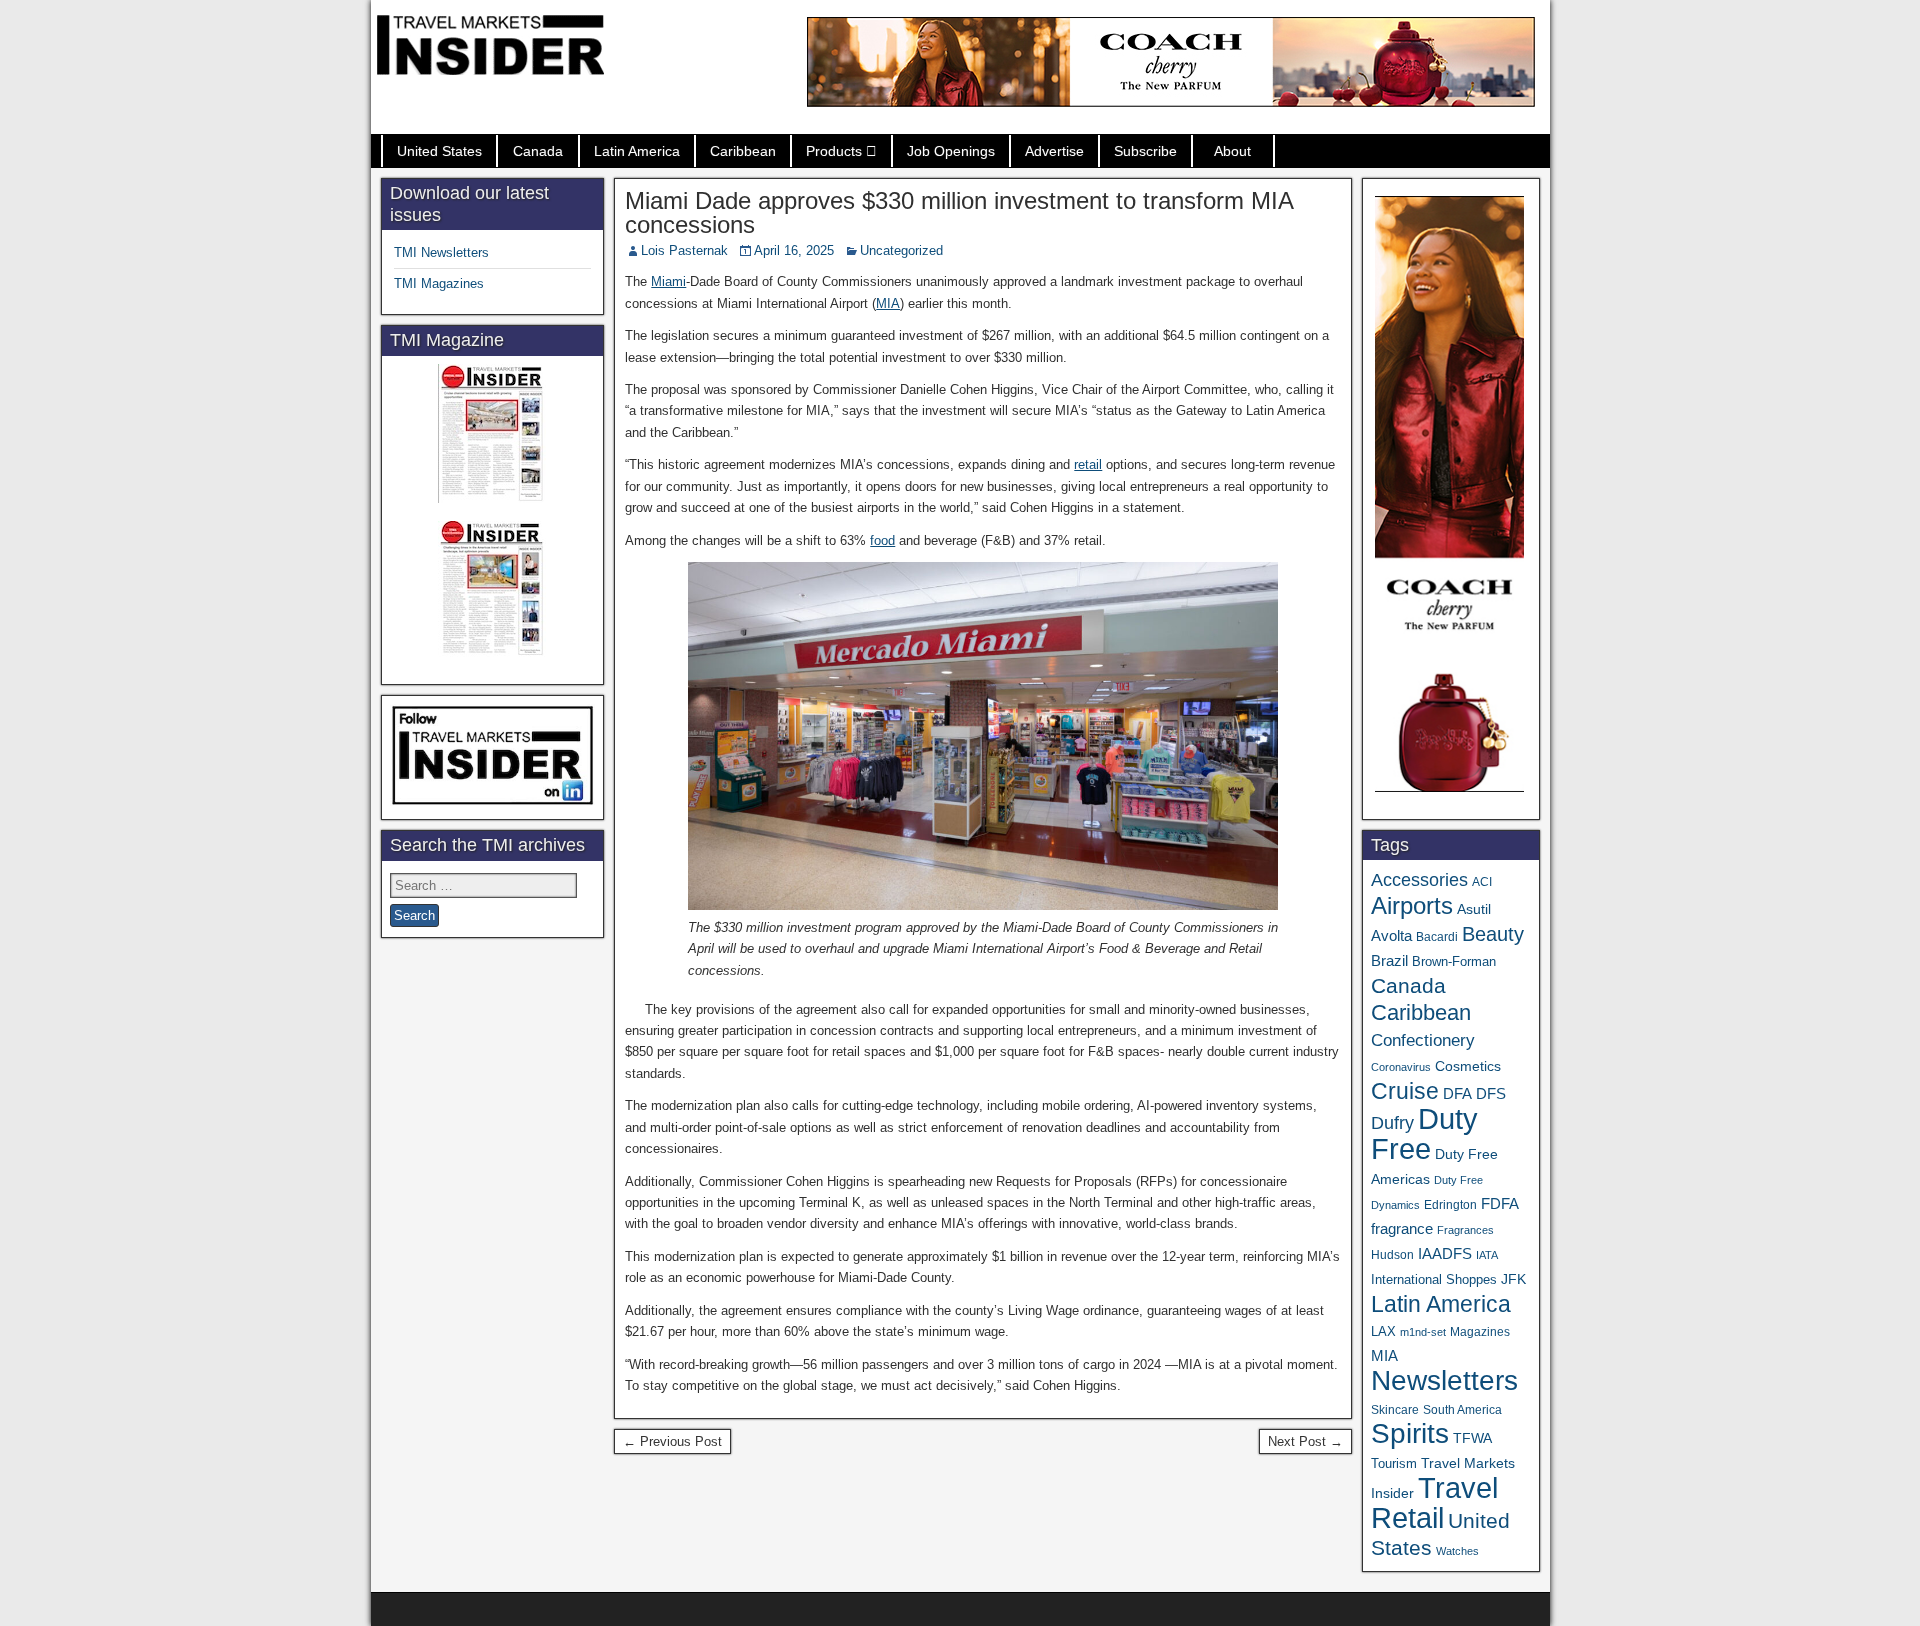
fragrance (1402, 1229)
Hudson (1392, 1255)
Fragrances (1465, 1230)
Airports (1412, 905)
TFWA (1472, 1438)
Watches (1457, 1551)
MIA (888, 303)
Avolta (1391, 936)
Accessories (1419, 880)
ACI (1482, 882)
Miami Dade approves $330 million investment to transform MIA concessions (959, 212)
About (1232, 151)
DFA (1457, 1093)
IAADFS (1445, 1253)
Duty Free (1424, 1133)
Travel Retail (1434, 1503)
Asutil (1474, 909)
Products (834, 151)
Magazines (1480, 1332)
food (882, 540)
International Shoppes (1434, 1279)
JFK (1513, 1279)
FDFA (1500, 1203)
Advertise (1054, 151)
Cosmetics (1468, 1066)
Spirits (1410, 1433)
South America (1462, 1409)
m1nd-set (1423, 1332)
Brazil (1389, 961)
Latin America (637, 151)
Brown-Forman (1454, 961)
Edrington (1450, 1204)
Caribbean (743, 151)
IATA (1487, 1255)
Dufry (1392, 1123)
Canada (538, 151)
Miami (668, 281)
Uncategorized (901, 250)
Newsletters (1444, 1380)
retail (1088, 464)
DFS (1491, 1094)
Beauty (1493, 934)
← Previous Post (672, 1441)
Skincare (1395, 1410)
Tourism (1394, 1463)
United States (439, 151)
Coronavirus (1401, 1067)
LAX (1383, 1332)
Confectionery (1423, 1040)
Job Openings (951, 151)
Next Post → (1305, 1441)
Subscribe (1145, 151)
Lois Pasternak (684, 250)
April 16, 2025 (794, 250)
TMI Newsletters (441, 252)
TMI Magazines (439, 283)
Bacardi (1437, 937)
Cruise (1405, 1091)
